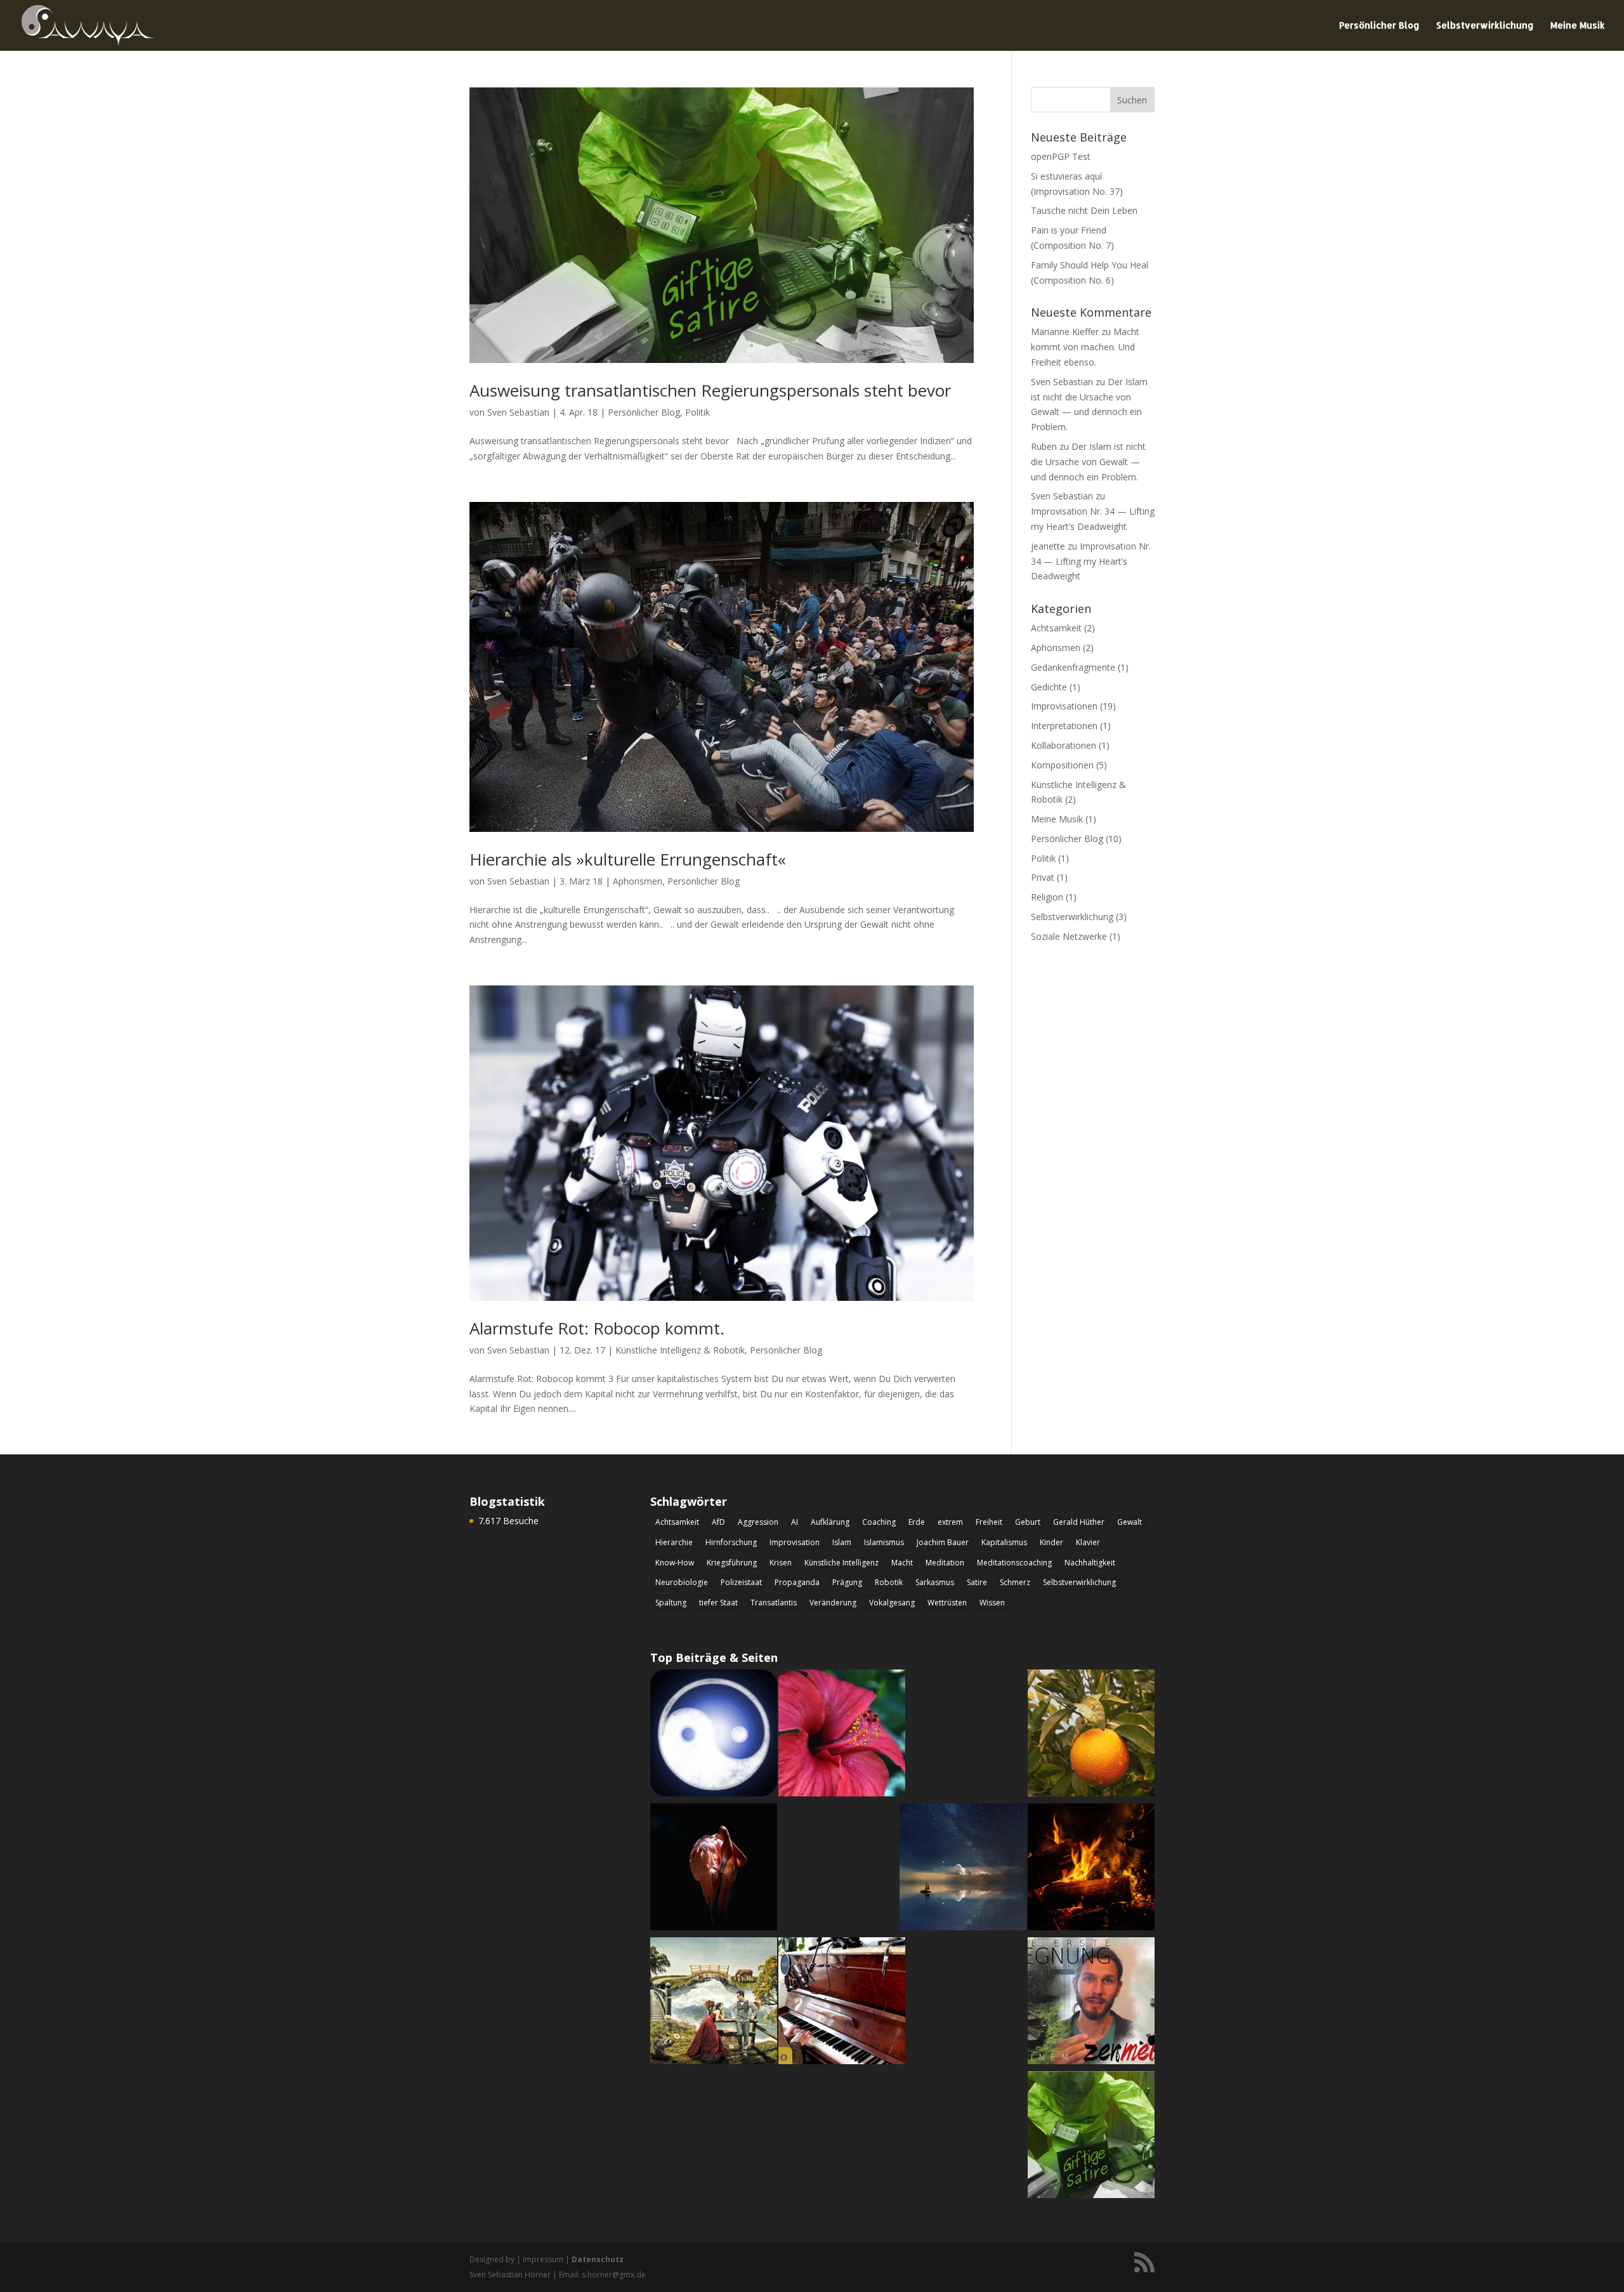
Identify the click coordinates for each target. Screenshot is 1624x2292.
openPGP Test (1061, 156)
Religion (1047, 897)
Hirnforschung (731, 1542)
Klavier (1088, 1542)
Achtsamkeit (1056, 628)
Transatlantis (774, 1603)
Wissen (992, 1603)
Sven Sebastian (518, 412)
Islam (842, 1542)
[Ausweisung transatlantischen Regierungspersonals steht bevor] (1091, 2137)
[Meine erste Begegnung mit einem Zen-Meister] (1091, 2003)
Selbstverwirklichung (1485, 26)
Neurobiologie (682, 1582)
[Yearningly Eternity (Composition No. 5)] (714, 2003)
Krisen (781, 1563)
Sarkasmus (935, 1582)
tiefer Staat (718, 1603)
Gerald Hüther (1079, 1522)
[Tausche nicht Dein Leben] (842, 1735)
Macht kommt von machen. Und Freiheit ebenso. (1085, 347)
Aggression (758, 1522)
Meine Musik (1578, 26)
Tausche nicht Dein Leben (1084, 210)
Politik (697, 412)
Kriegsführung (732, 1563)
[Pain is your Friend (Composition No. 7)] (1091, 1869)
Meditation (945, 1563)
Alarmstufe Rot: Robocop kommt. (597, 1328)
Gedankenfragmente (1073, 667)
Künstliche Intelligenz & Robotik (680, 1350)
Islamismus (884, 1542)
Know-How (675, 1563)
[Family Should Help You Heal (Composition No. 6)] (714, 1869)
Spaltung (671, 1603)
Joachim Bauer (943, 1542)
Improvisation (795, 1542)
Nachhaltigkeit (1090, 1563)
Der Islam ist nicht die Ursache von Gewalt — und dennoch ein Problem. (1088, 462)
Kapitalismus (1004, 1542)
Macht (902, 1563)
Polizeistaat (741, 1582)
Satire (977, 1582)
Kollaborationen (1064, 745)
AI (795, 1522)
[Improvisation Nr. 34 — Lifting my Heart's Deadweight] (842, 2003)
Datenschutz (598, 2259)
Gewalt (1130, 1522)
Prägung (847, 1582)
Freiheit (989, 1522)
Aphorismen (638, 881)
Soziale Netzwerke (1069, 936)
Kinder (1051, 1542)
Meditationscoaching (1014, 1563)
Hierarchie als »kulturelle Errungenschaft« (628, 859)
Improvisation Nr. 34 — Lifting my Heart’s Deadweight (1091, 561)
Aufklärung (830, 1522)
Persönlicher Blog (1379, 26)
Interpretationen (1064, 726)
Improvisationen (1064, 706)
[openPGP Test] (714, 1735)
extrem (950, 1522)
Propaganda (797, 1582)
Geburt (1028, 1522)
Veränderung (833, 1603)
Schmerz (1015, 1582)
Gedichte (1049, 687)
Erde (917, 1522)
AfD (718, 1522)
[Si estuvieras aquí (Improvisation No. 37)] (1091, 1735)
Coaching (879, 1522)
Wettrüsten (947, 1603)
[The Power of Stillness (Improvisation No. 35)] (963, 1869)
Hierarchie (674, 1542)
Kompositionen (1062, 765)
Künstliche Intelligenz (841, 1563)
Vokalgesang (892, 1603)
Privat (1043, 877)
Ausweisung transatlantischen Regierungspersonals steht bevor (710, 390)
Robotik (889, 1582)
